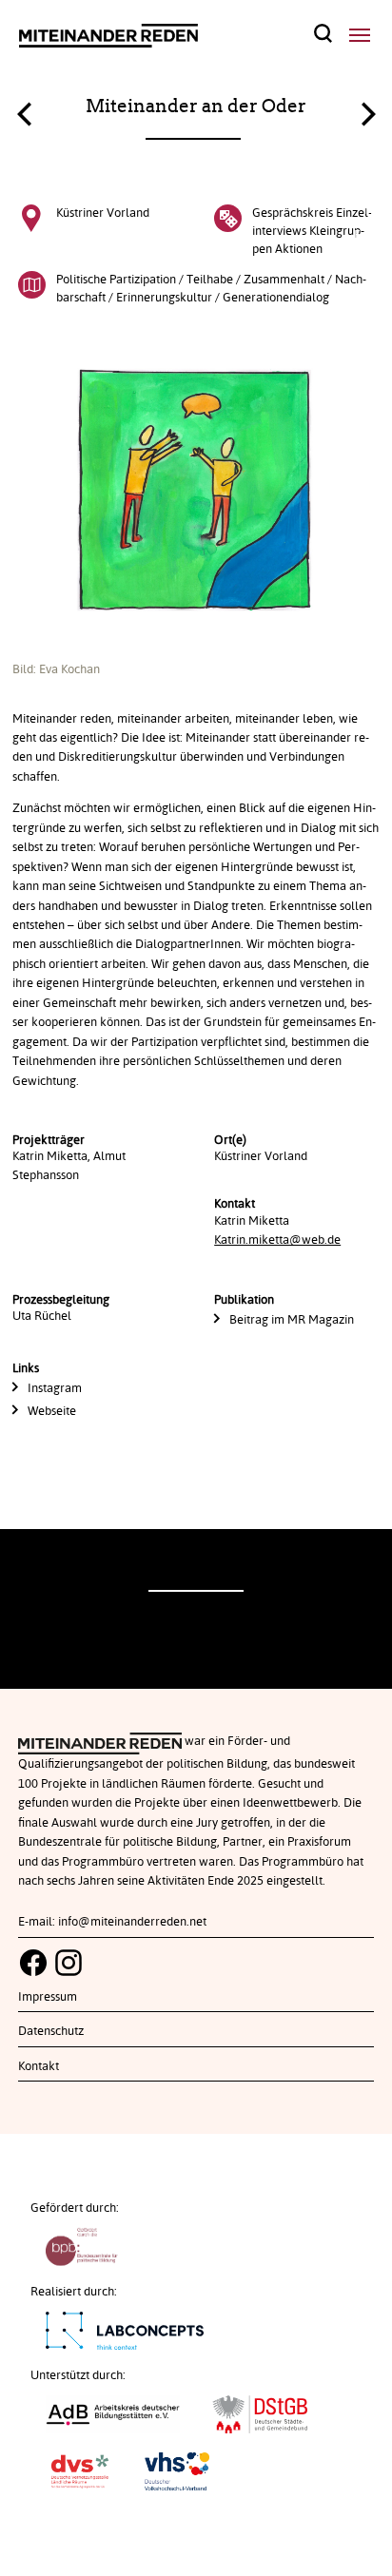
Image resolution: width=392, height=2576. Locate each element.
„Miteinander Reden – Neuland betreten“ (24, 119)
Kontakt (39, 2066)
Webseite (52, 1411)
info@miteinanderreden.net (132, 1922)
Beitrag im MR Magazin (292, 1320)
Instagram (55, 1388)
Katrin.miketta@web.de (277, 1240)
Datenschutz (51, 2031)
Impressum (48, 1997)
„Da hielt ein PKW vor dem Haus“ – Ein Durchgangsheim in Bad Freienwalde (368, 109)
